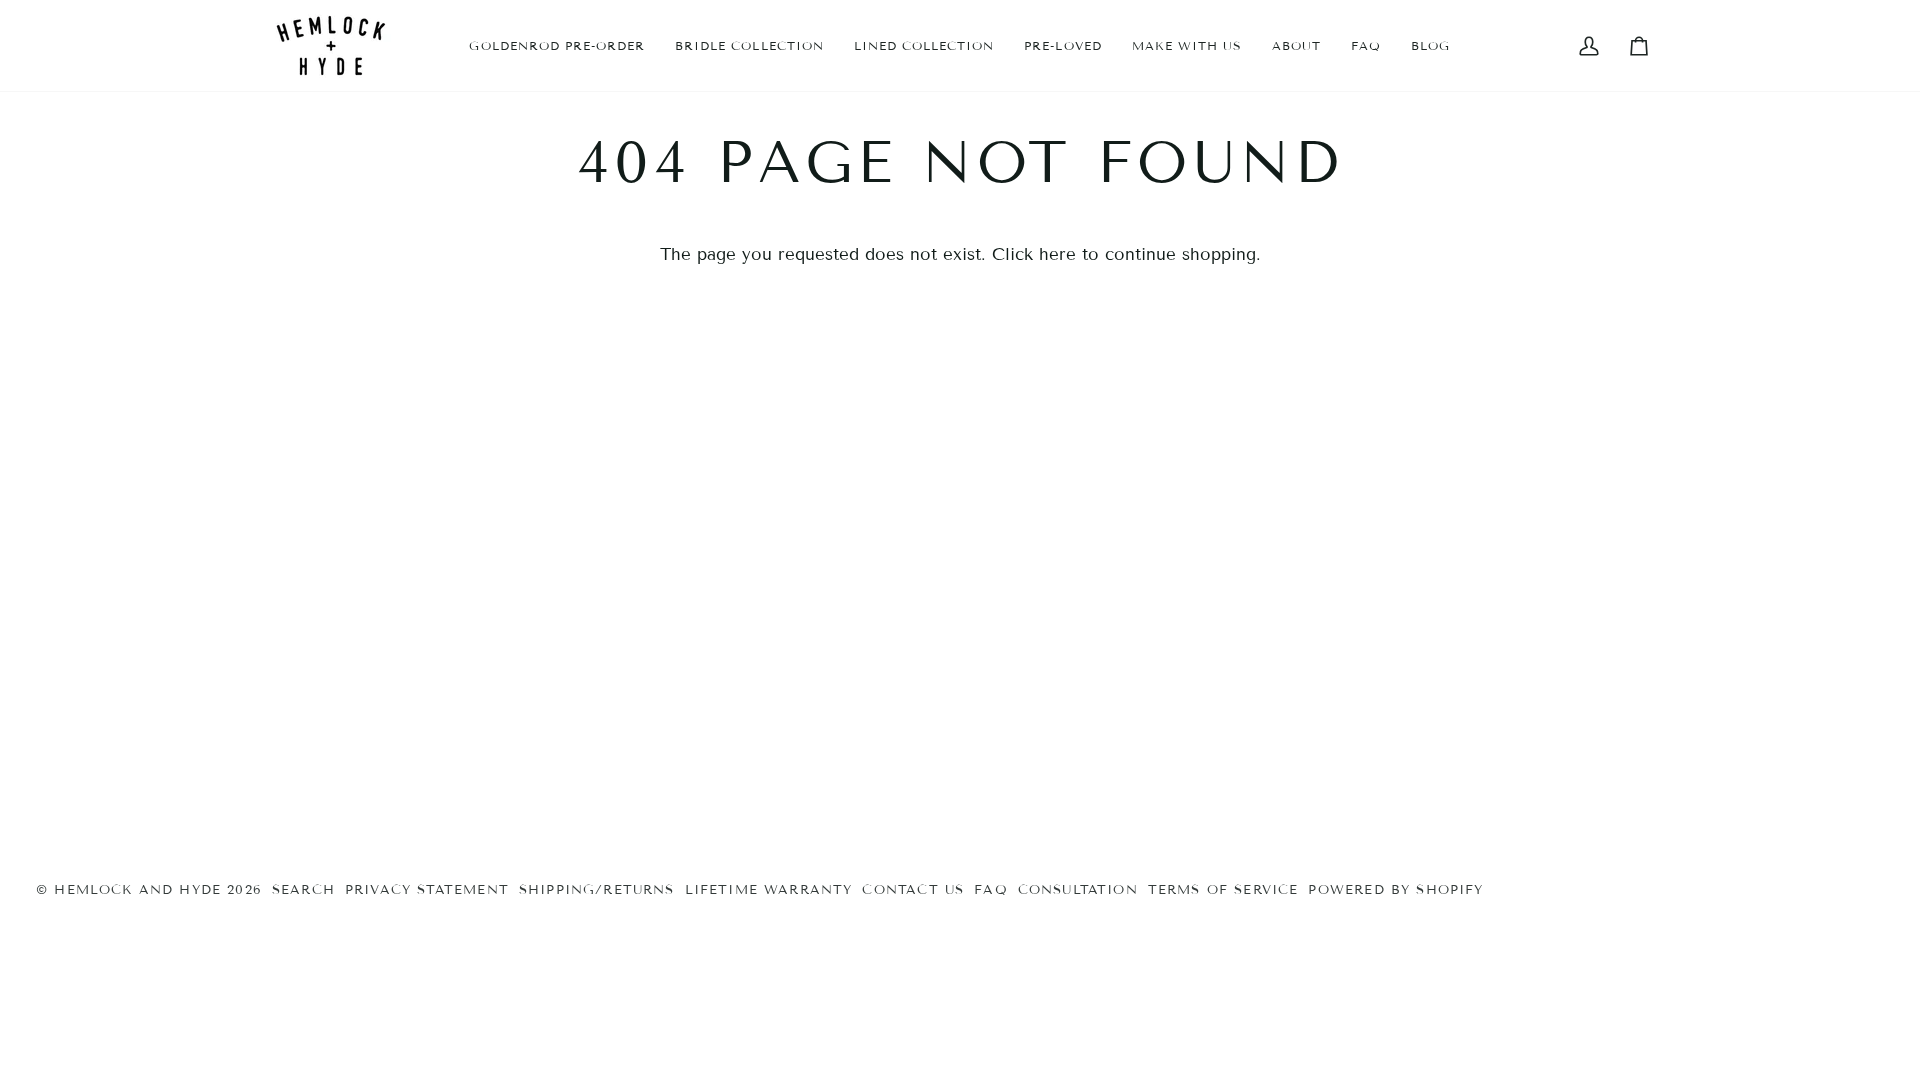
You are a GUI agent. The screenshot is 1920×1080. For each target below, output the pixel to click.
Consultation (1078, 890)
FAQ (991, 890)
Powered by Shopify (1395, 890)
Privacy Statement (427, 890)
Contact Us (913, 890)
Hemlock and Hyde (137, 890)
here (1057, 254)
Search (303, 890)
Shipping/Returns (597, 890)
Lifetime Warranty (769, 890)
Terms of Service (1223, 890)
